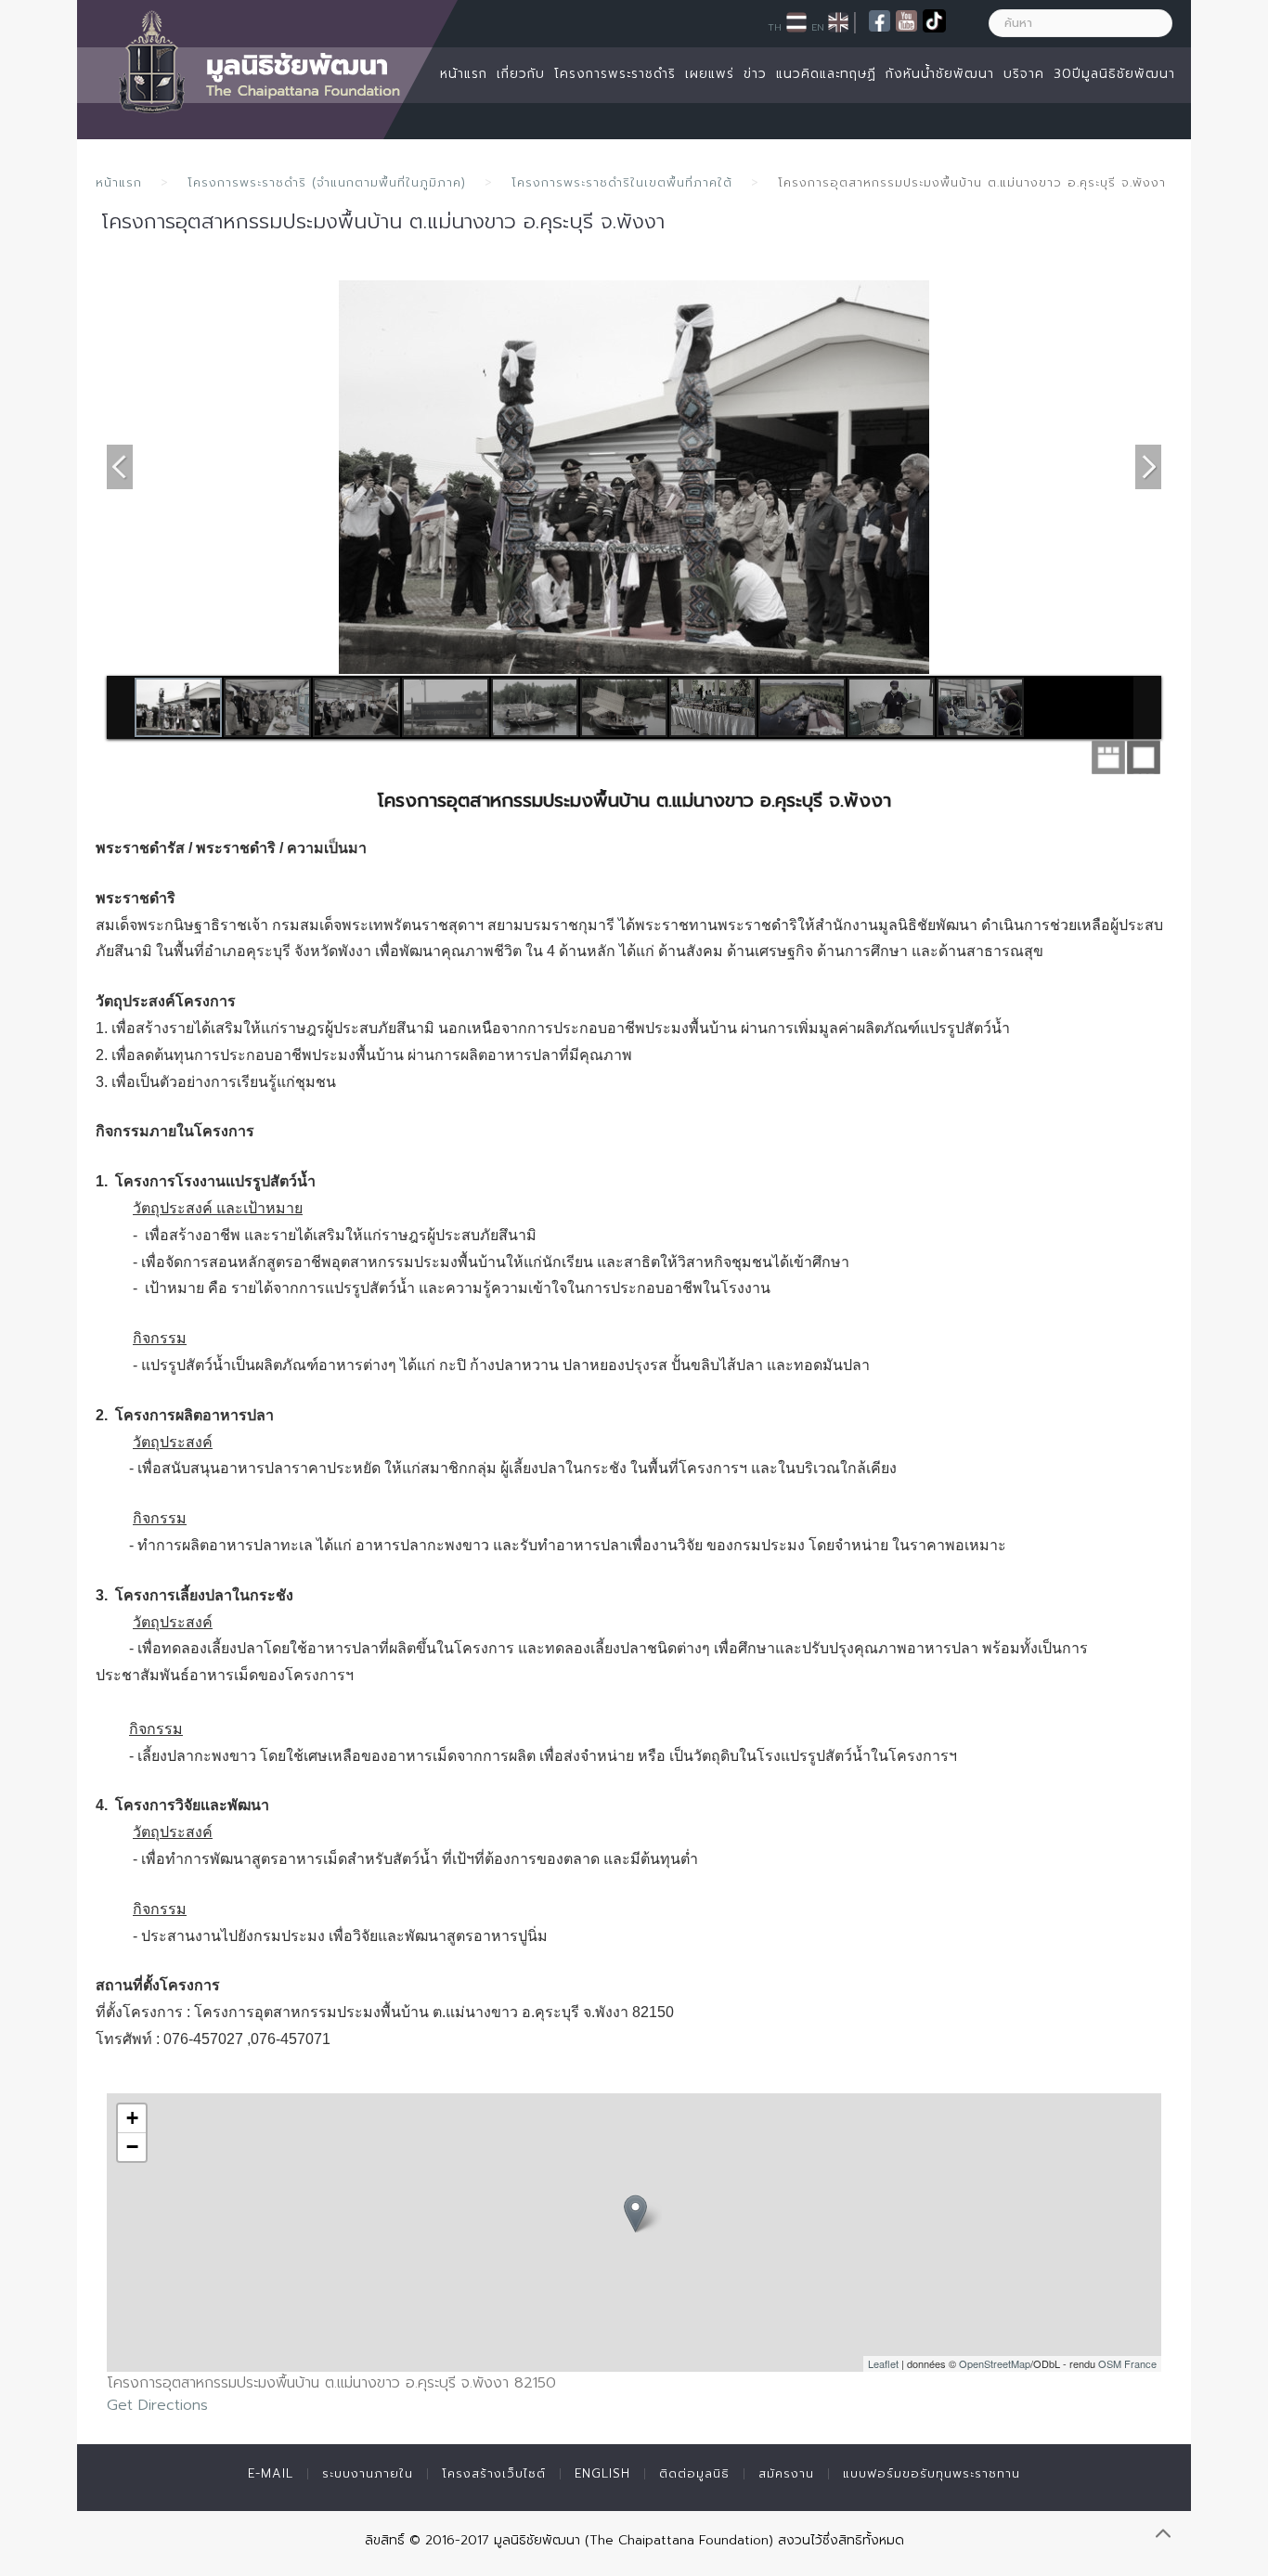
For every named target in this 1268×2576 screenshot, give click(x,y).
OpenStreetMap (995, 2363)
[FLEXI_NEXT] (1148, 465)
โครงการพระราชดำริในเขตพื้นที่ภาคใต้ (622, 182)
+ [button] (132, 2118)
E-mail (271, 2473)
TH (775, 27)
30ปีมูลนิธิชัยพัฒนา (1114, 74)
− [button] (132, 2147)
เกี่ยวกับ (521, 74)
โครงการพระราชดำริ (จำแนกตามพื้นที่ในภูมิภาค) (327, 182)
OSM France (1127, 2363)
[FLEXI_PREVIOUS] (120, 465)
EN (818, 27)
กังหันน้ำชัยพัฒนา (940, 74)
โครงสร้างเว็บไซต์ (494, 2473)
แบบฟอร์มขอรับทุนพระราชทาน (932, 2473)
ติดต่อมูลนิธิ (694, 2473)
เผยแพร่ (710, 74)
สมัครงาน (786, 2473)
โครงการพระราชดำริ (615, 74)
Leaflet (883, 2363)
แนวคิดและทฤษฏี (826, 74)
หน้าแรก (464, 74)
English (602, 2473)
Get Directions (157, 2405)
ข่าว (755, 74)
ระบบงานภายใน (368, 2473)
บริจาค (1024, 74)
